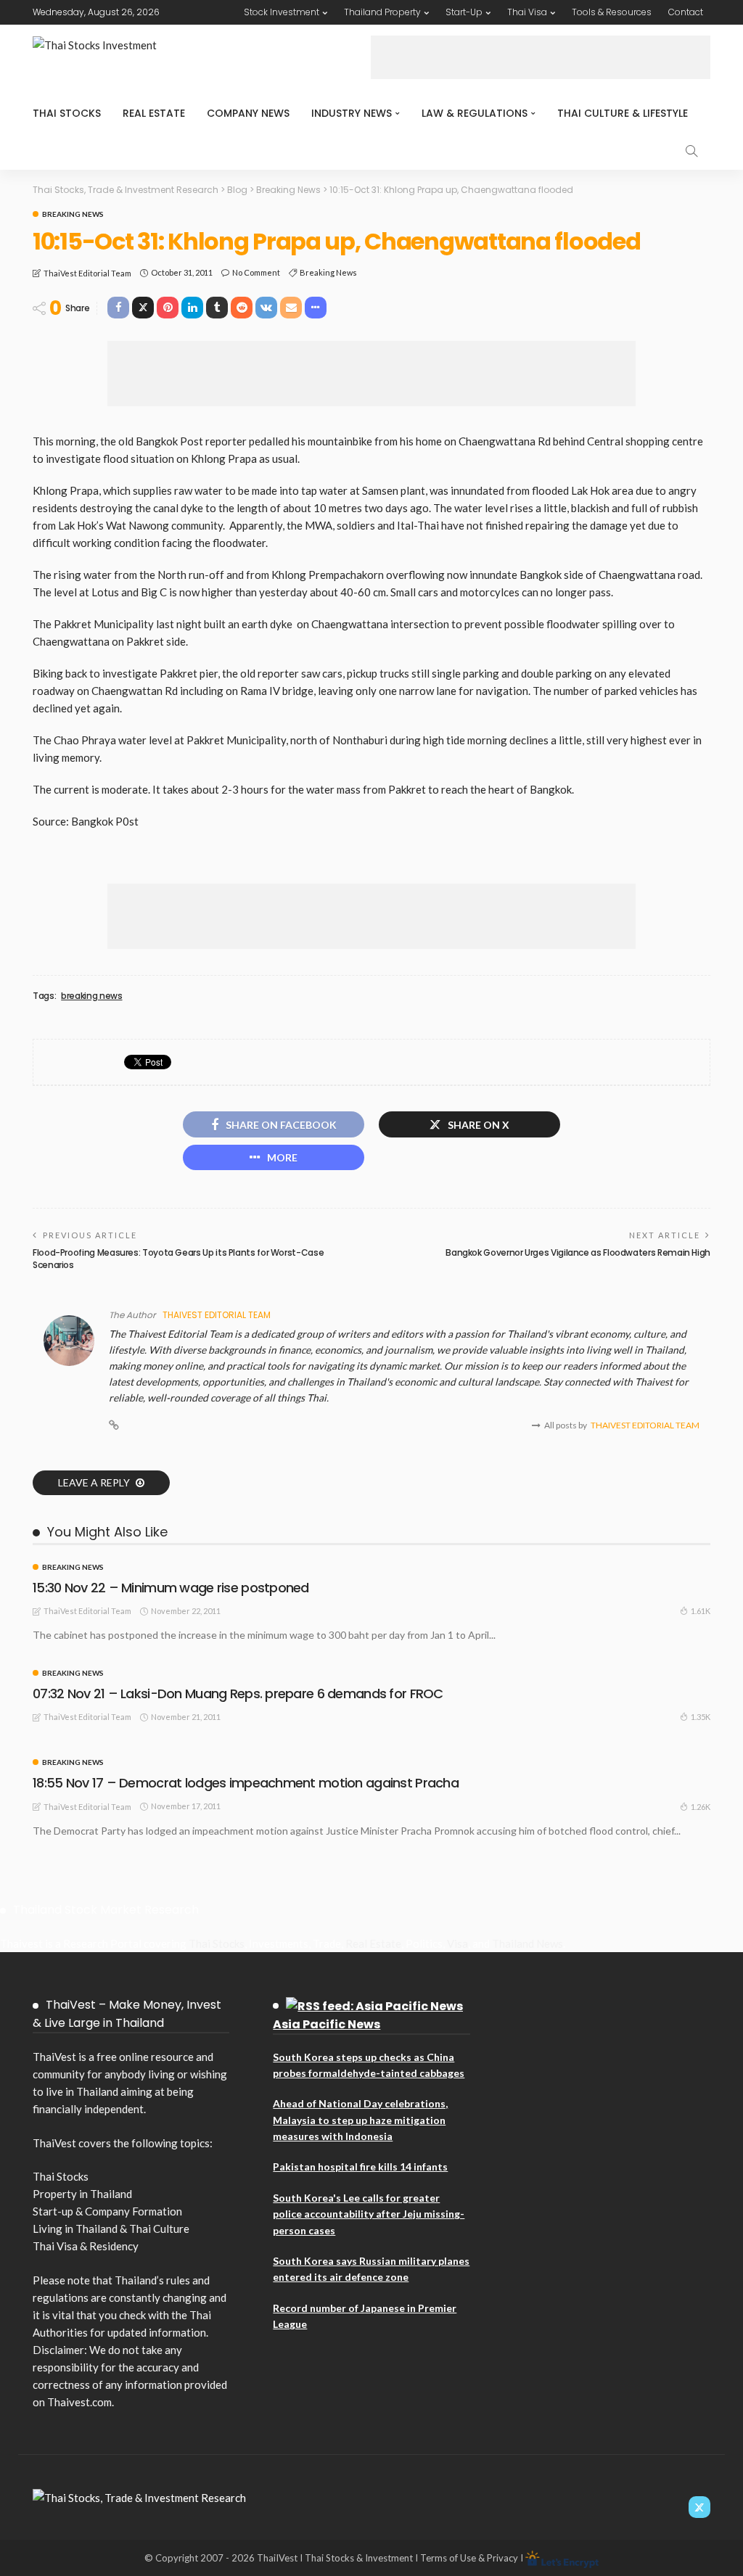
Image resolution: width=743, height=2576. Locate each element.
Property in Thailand (82, 2194)
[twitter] (699, 2507)
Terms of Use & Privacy (469, 2558)
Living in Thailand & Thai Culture (111, 2229)
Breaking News (73, 214)
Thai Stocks (67, 113)
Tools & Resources (612, 12)
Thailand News (528, 1943)
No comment (256, 272)
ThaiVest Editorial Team (87, 273)
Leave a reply (95, 1482)
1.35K (701, 1717)
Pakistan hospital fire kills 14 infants (360, 2166)
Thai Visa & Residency (86, 2246)
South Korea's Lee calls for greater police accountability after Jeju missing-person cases (369, 2214)
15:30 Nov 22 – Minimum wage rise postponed (171, 1588)
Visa (457, 1943)
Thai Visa (527, 12)
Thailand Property (382, 12)
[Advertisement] (541, 57)
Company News (248, 113)
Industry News (352, 113)
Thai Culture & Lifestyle (623, 113)
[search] (691, 151)
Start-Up (464, 12)
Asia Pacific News (327, 2024)
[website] (114, 1425)
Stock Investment (282, 12)
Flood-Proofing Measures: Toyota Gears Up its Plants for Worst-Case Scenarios (178, 1259)
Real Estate (154, 113)
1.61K (701, 1611)
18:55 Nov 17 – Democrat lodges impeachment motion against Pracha (246, 1783)
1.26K (701, 1807)
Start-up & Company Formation (107, 2211)
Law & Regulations (475, 113)
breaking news (328, 272)
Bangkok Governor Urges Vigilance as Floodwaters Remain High (578, 1252)
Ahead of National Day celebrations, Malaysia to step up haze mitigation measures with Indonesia (360, 2120)
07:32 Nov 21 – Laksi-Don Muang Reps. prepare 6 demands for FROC (238, 1694)
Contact (686, 12)
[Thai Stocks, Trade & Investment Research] (139, 2496)
